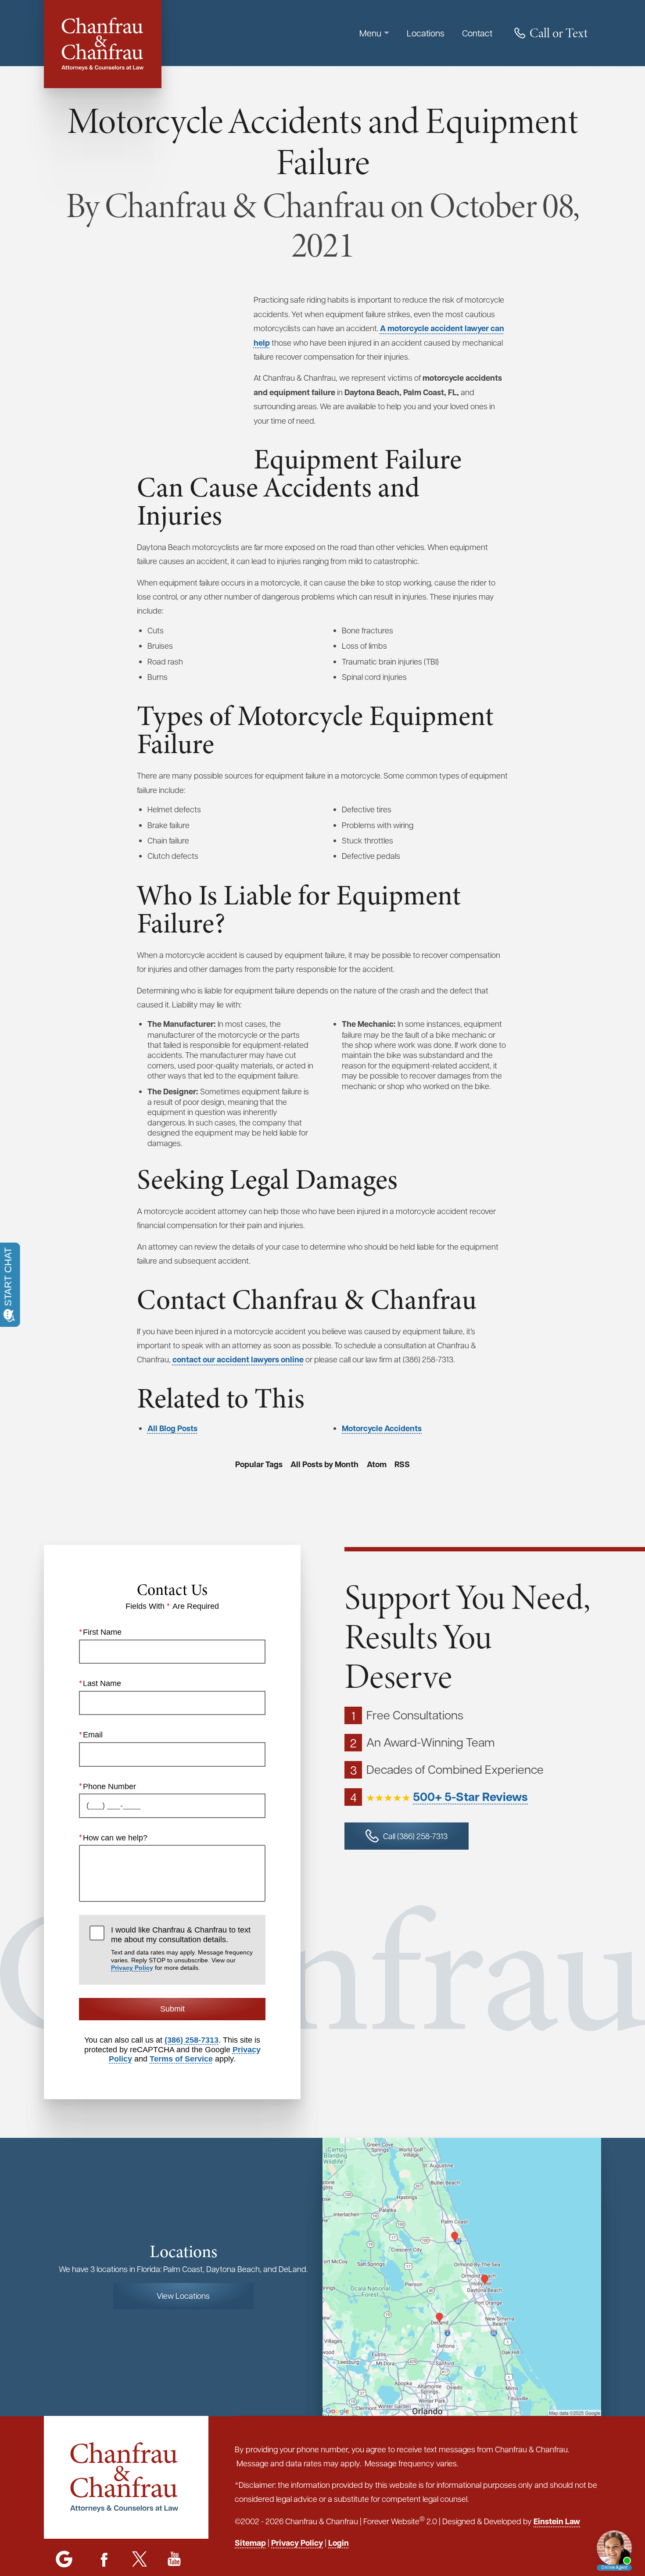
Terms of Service (181, 2059)
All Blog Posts (172, 1428)
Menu (370, 33)
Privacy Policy (132, 1968)
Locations (426, 33)
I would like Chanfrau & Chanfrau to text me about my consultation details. (182, 1948)
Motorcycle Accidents (382, 1428)
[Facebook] (104, 2560)
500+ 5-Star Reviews (470, 1797)
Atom (377, 1464)
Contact (477, 33)
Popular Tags (259, 1464)
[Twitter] (139, 2560)
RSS (402, 1464)
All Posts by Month (324, 1464)
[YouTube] (174, 2560)
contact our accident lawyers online (238, 1359)
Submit (172, 2009)
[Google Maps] (64, 2560)
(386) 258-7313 (192, 2040)
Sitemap (250, 2543)
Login (339, 2543)
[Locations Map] (462, 2276)
